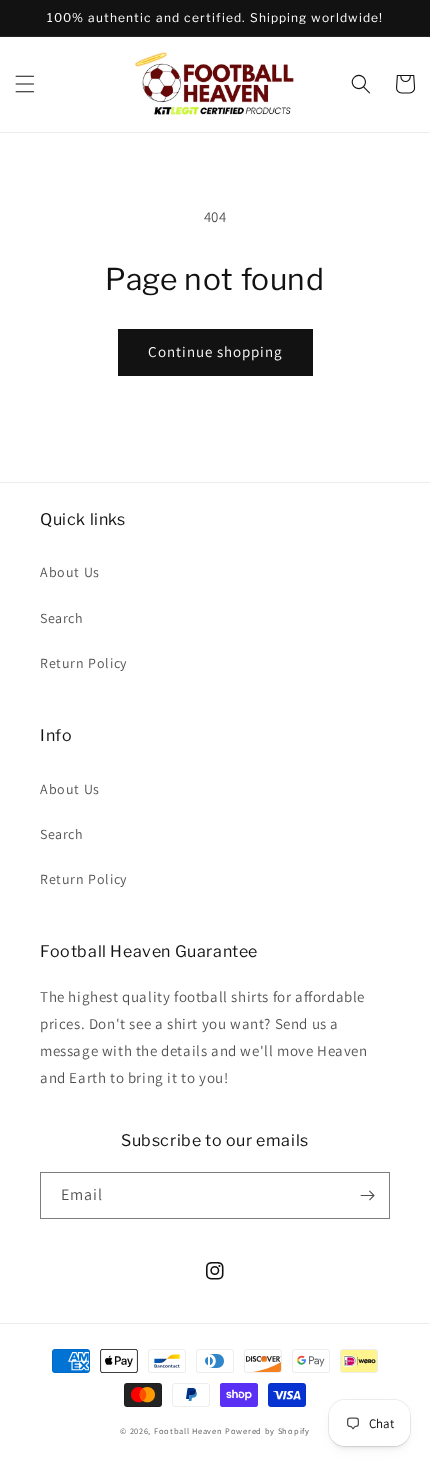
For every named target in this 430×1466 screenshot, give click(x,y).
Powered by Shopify (267, 1430)
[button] (25, 84)
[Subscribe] (367, 1195)
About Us (70, 572)
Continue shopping (215, 351)
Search (62, 618)
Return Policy (83, 663)
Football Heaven (188, 1430)
